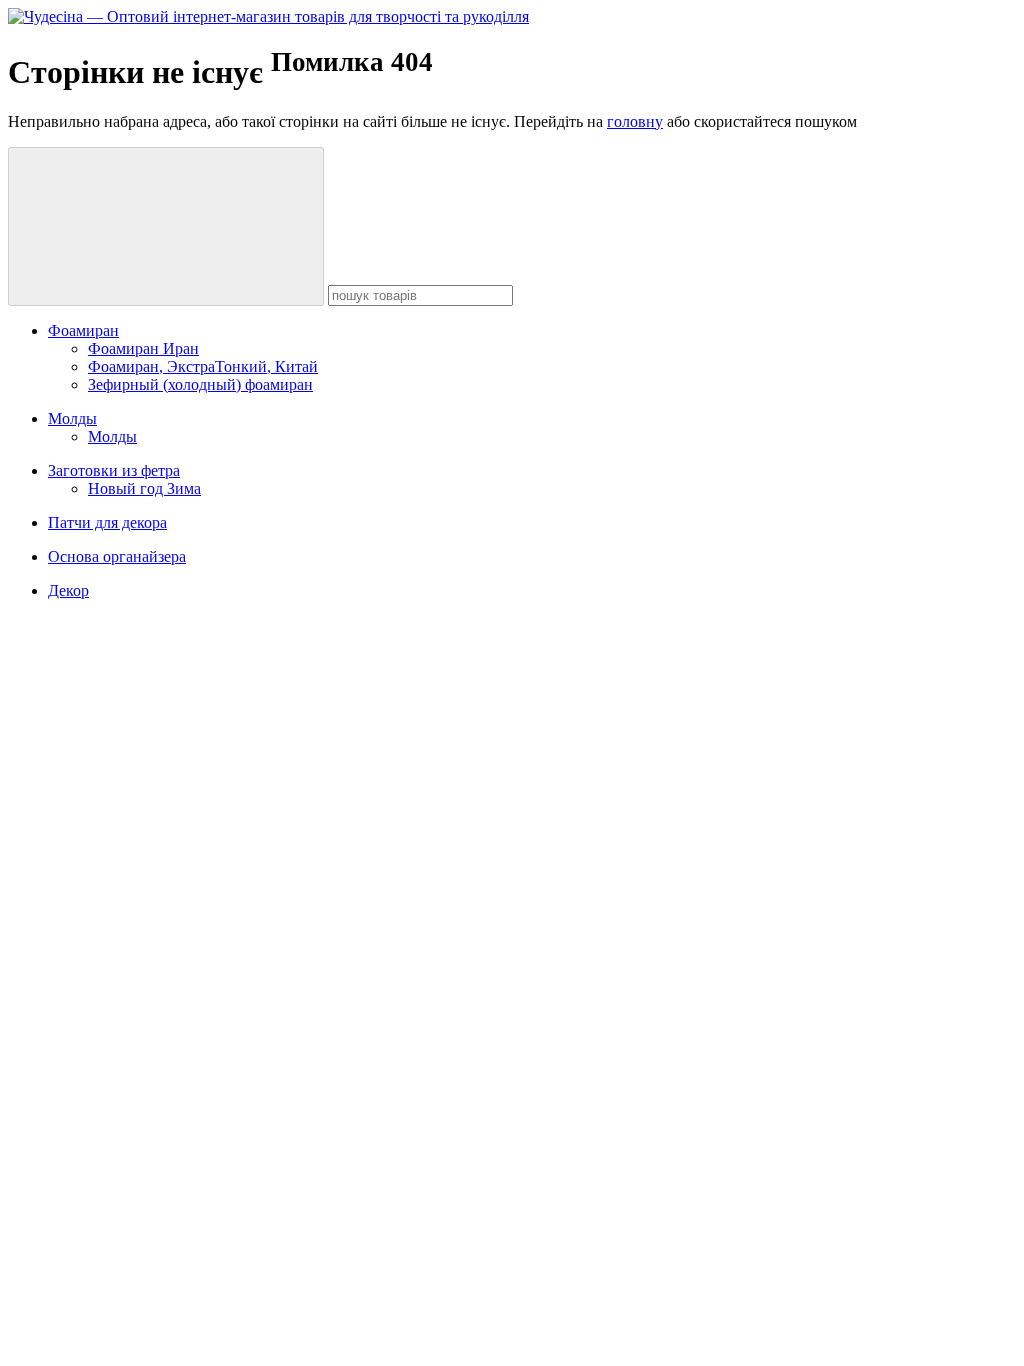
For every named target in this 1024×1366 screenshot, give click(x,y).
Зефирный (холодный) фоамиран (200, 384)
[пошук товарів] (166, 226)
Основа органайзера (117, 556)
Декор (68, 590)
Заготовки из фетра (114, 470)
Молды (72, 418)
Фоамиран (83, 330)
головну (635, 121)
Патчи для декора (107, 522)
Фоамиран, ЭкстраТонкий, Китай (203, 366)
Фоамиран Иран (143, 348)
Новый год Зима (144, 488)
